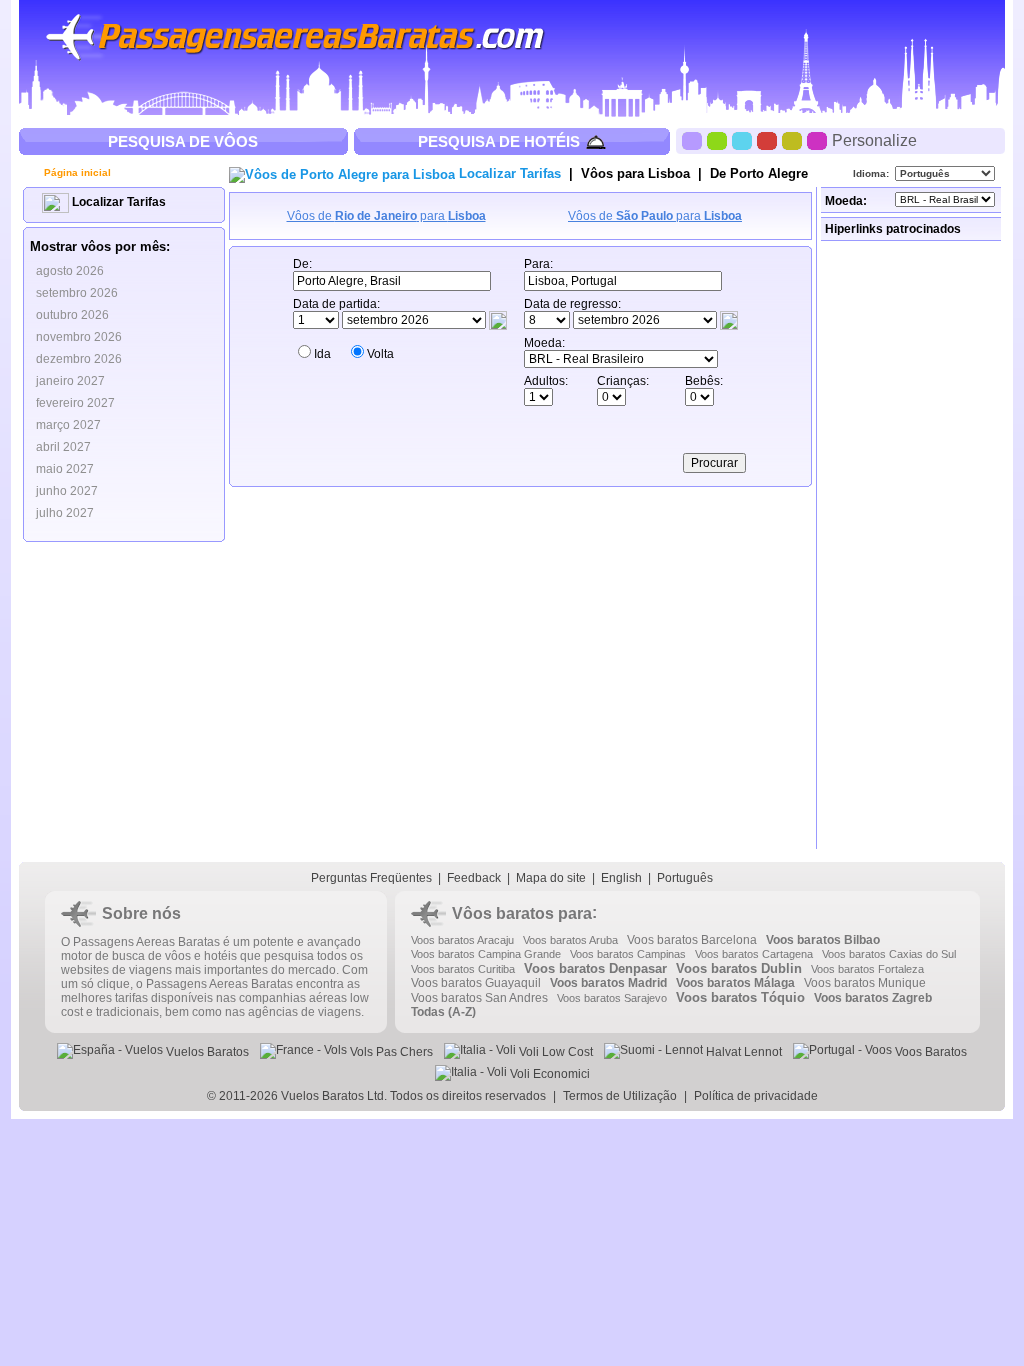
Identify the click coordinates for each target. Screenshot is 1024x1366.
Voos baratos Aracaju (462, 940)
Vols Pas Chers (390, 1052)
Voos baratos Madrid (608, 983)
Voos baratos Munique (865, 983)
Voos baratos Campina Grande (486, 954)
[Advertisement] (913, 545)
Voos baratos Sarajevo (612, 998)
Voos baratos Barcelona (692, 940)
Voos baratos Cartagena (754, 954)
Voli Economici (548, 1074)
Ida (322, 354)
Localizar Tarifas (117, 202)
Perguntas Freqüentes (371, 878)
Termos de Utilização (620, 1096)
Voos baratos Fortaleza (867, 969)
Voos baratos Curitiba (463, 969)
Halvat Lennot (742, 1052)
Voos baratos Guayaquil (476, 983)
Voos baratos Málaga (735, 983)
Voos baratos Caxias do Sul (889, 954)
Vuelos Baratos (206, 1052)
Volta (380, 354)
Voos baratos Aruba (570, 940)
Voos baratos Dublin (739, 968)
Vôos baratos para (522, 913)
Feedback (474, 878)
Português (685, 878)
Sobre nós (141, 913)
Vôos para (635, 173)
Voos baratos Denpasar (595, 968)
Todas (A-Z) (443, 1012)
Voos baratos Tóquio (740, 997)
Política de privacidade (756, 1096)
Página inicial (76, 172)
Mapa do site (551, 878)
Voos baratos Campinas (628, 954)
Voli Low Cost (554, 1052)
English (621, 878)
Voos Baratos (929, 1052)
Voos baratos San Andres (479, 998)
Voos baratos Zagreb (873, 998)
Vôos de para (386, 216)
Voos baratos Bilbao (823, 940)
